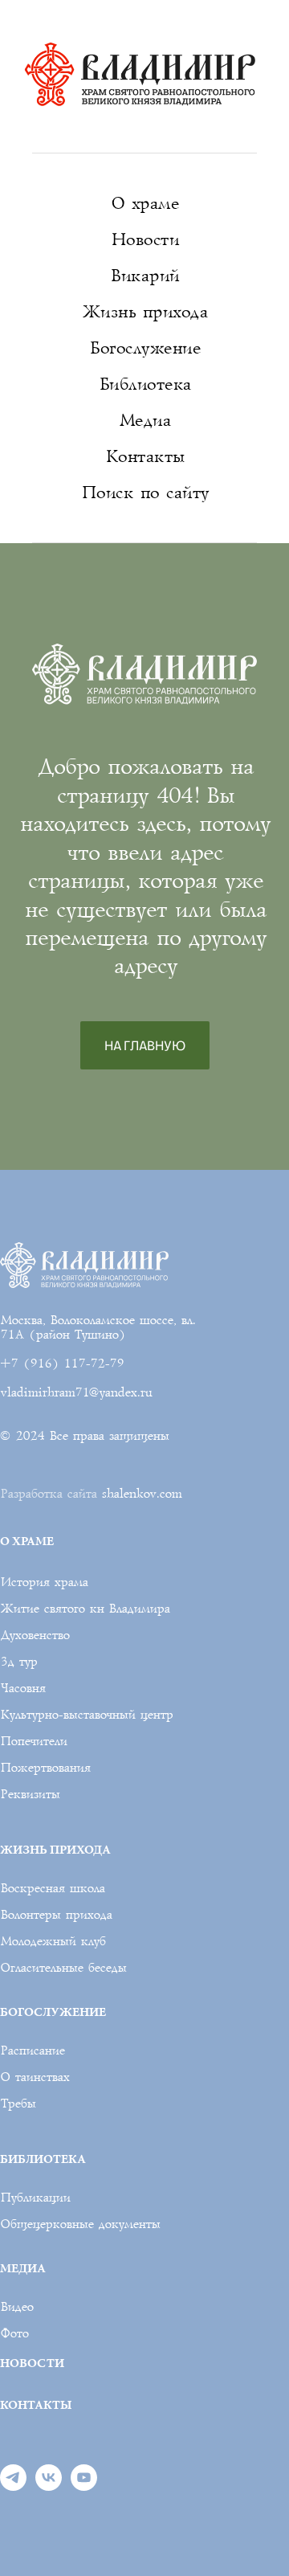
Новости (145, 240)
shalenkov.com (141, 1494)
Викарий (144, 276)
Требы (18, 2104)
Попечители (33, 1741)
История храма (44, 1582)
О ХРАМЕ (27, 1541)
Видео (16, 2307)
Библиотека (145, 384)
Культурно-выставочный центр (86, 1715)
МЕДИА (23, 2268)
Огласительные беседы (63, 1968)
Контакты (145, 457)
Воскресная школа (52, 1888)
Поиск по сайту (145, 493)
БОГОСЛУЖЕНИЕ (53, 2012)
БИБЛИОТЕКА (43, 2159)
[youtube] (84, 2486)
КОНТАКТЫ (36, 2404)
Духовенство (35, 1635)
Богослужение (144, 348)
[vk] (49, 2486)
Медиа (145, 421)
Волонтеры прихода (56, 1915)
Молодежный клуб (53, 1941)
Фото (14, 2333)
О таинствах (35, 2077)
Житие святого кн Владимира (85, 1609)
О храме (145, 204)
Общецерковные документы (80, 2224)
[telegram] (13, 2486)
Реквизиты (30, 1794)
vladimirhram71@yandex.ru (76, 1392)
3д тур (18, 1662)
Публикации (35, 2198)
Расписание (32, 2051)
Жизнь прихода (145, 312)
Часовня (22, 1688)
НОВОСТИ (32, 2363)
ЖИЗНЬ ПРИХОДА (55, 1849)
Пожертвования (45, 1768)
